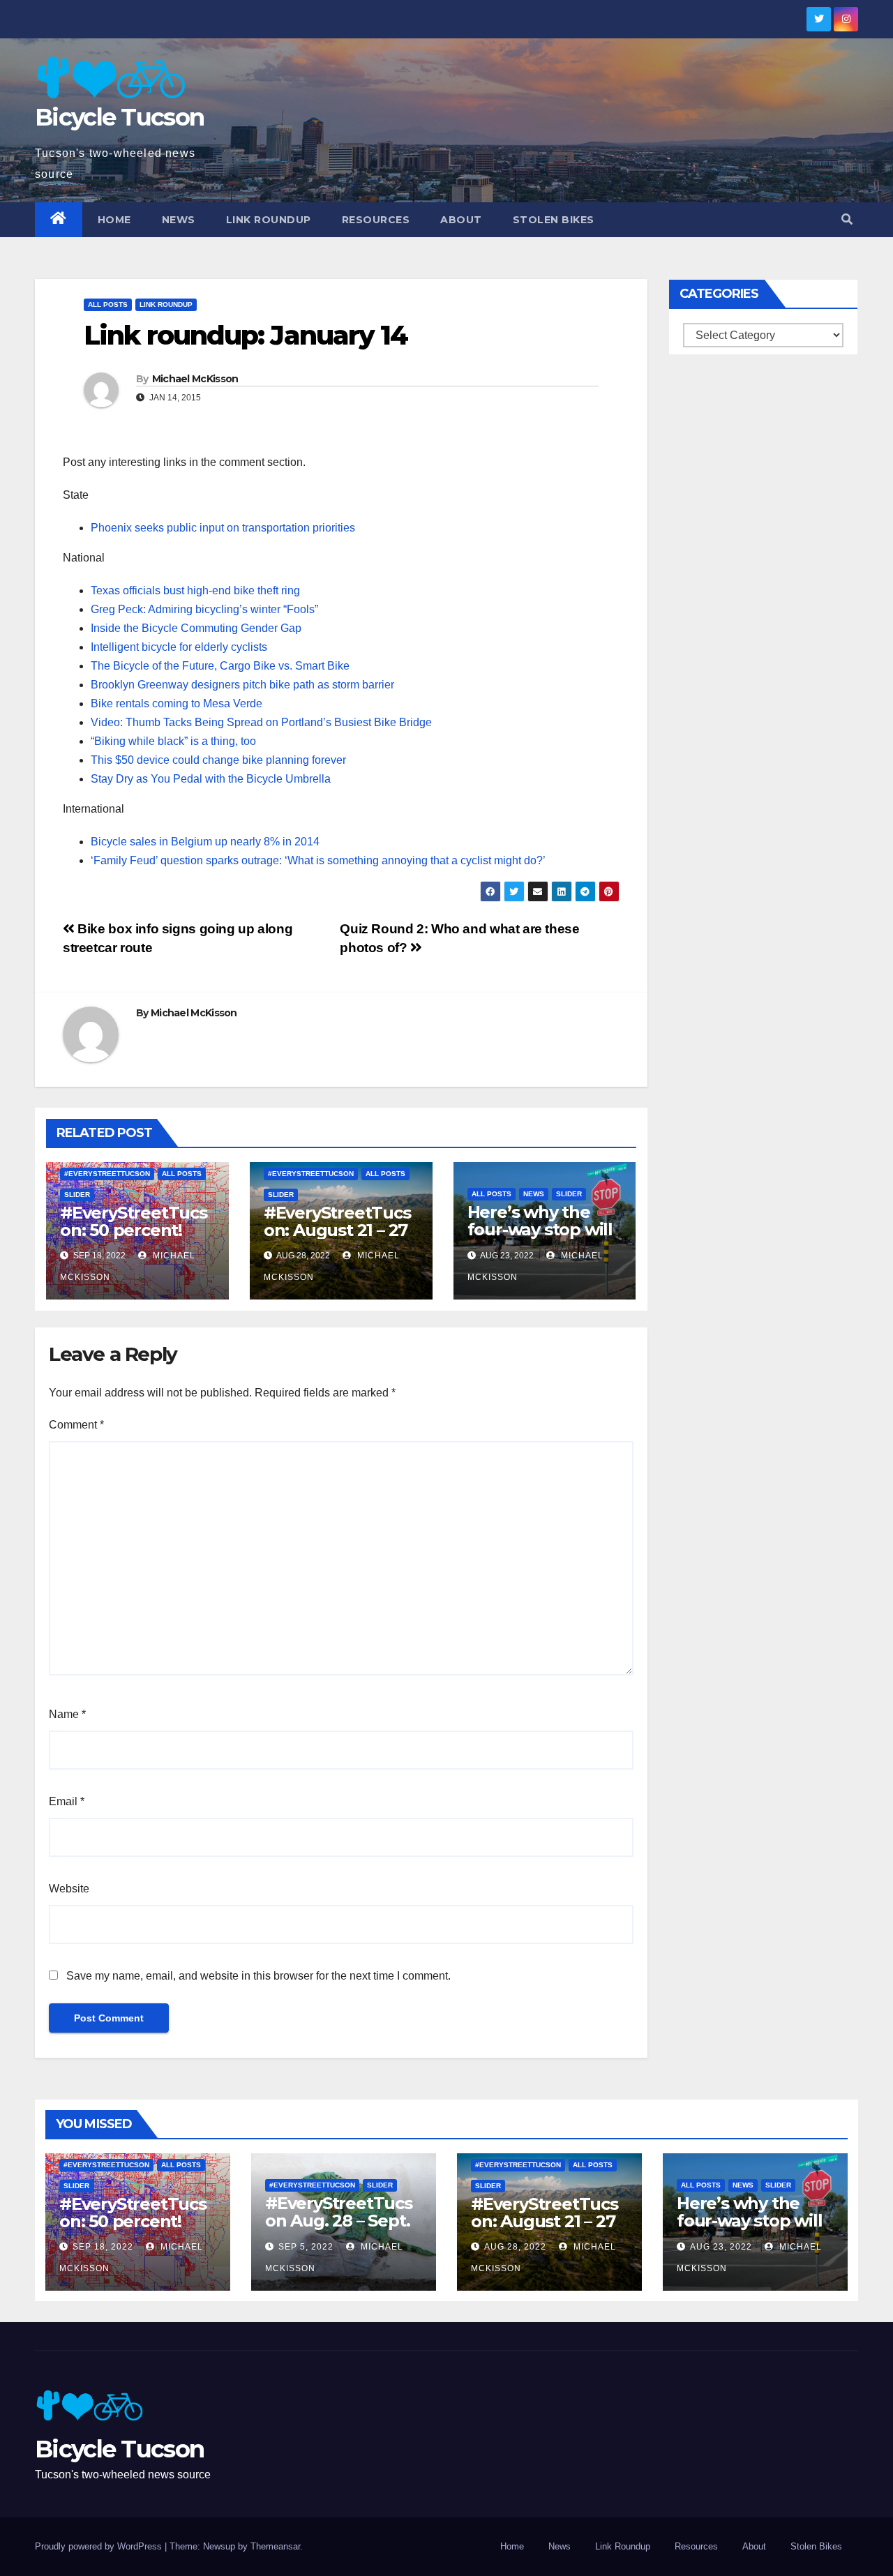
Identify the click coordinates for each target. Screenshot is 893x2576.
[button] (847, 219)
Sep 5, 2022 (306, 2247)
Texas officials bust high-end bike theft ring (195, 590)
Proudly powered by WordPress (100, 2546)
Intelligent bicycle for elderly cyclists (179, 647)
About (461, 220)
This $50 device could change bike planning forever (218, 760)
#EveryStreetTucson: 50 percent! (134, 1221)
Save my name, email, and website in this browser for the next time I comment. (258, 1976)
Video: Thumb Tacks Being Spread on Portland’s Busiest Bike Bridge (261, 722)
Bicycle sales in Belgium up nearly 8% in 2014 (205, 842)
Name (67, 1714)
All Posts (108, 304)
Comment (76, 1425)
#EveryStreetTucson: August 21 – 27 (337, 1221)
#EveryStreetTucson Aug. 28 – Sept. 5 (339, 2221)
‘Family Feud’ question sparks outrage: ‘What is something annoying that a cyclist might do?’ (318, 860)
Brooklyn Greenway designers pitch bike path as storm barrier (242, 685)
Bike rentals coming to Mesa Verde (177, 703)
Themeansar (275, 2546)
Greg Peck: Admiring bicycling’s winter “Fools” (204, 609)
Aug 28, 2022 (515, 2247)
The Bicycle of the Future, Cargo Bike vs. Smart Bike (220, 666)
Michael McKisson (195, 379)
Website (69, 1889)
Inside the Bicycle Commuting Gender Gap (196, 628)
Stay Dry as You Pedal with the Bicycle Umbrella (211, 779)
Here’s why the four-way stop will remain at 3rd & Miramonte (540, 1238)
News (179, 220)
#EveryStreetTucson (107, 1174)
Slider (77, 1195)
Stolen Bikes (554, 220)
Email (67, 1801)
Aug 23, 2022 (721, 2247)
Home (114, 220)
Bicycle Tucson (119, 117)
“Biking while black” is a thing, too (173, 741)
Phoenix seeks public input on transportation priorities (223, 528)
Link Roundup (269, 220)
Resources (376, 220)
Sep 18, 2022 (103, 2247)
